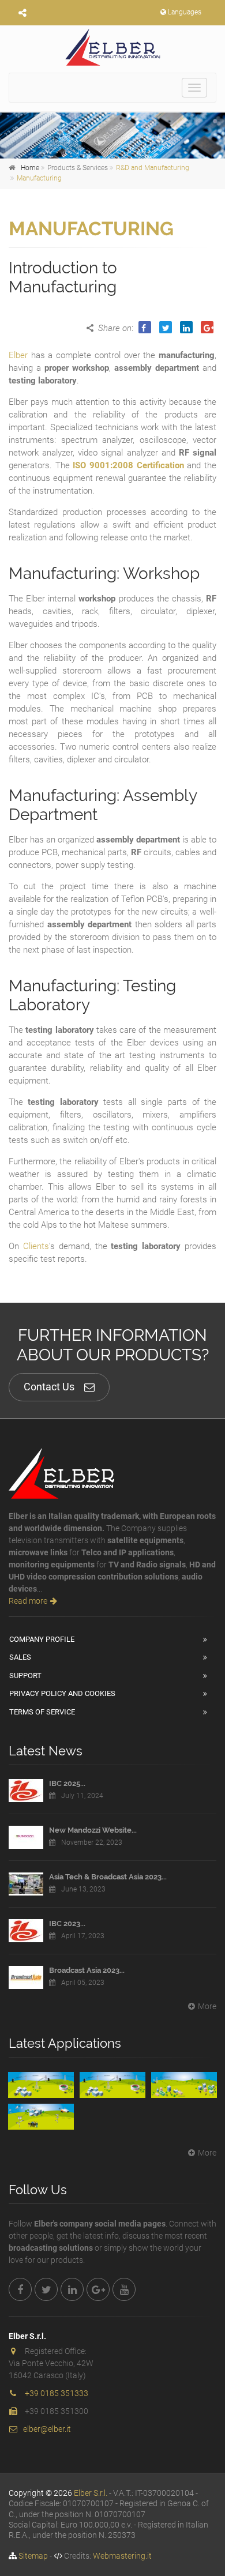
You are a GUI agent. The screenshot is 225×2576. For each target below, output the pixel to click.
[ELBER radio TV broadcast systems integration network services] (112, 47)
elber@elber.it (47, 2429)
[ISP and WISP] (184, 2085)
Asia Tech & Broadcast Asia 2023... (108, 1877)
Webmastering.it (122, 2556)
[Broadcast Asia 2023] (26, 1977)
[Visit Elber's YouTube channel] (124, 2289)
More (207, 2006)
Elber (18, 355)
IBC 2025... (67, 1783)
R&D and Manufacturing (153, 168)
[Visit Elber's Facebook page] (20, 2289)
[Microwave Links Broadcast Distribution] (112, 2085)
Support (25, 1676)
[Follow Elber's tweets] (46, 2289)
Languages (185, 12)
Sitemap (33, 2556)
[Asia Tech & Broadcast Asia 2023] (26, 1884)
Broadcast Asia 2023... (87, 1970)
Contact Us (49, 1387)
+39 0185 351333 (57, 2393)
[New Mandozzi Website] (26, 1837)
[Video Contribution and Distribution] (41, 2085)
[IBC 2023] (26, 1931)
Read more (28, 1601)
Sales (20, 1657)
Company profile (42, 1639)
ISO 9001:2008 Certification (128, 465)
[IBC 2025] (26, 1791)
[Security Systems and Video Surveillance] (41, 2117)
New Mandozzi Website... (93, 1830)
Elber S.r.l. (91, 2493)
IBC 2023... (67, 1923)
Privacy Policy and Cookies (62, 1693)
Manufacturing (39, 178)
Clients (36, 1246)
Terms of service (42, 1712)
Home (30, 168)
